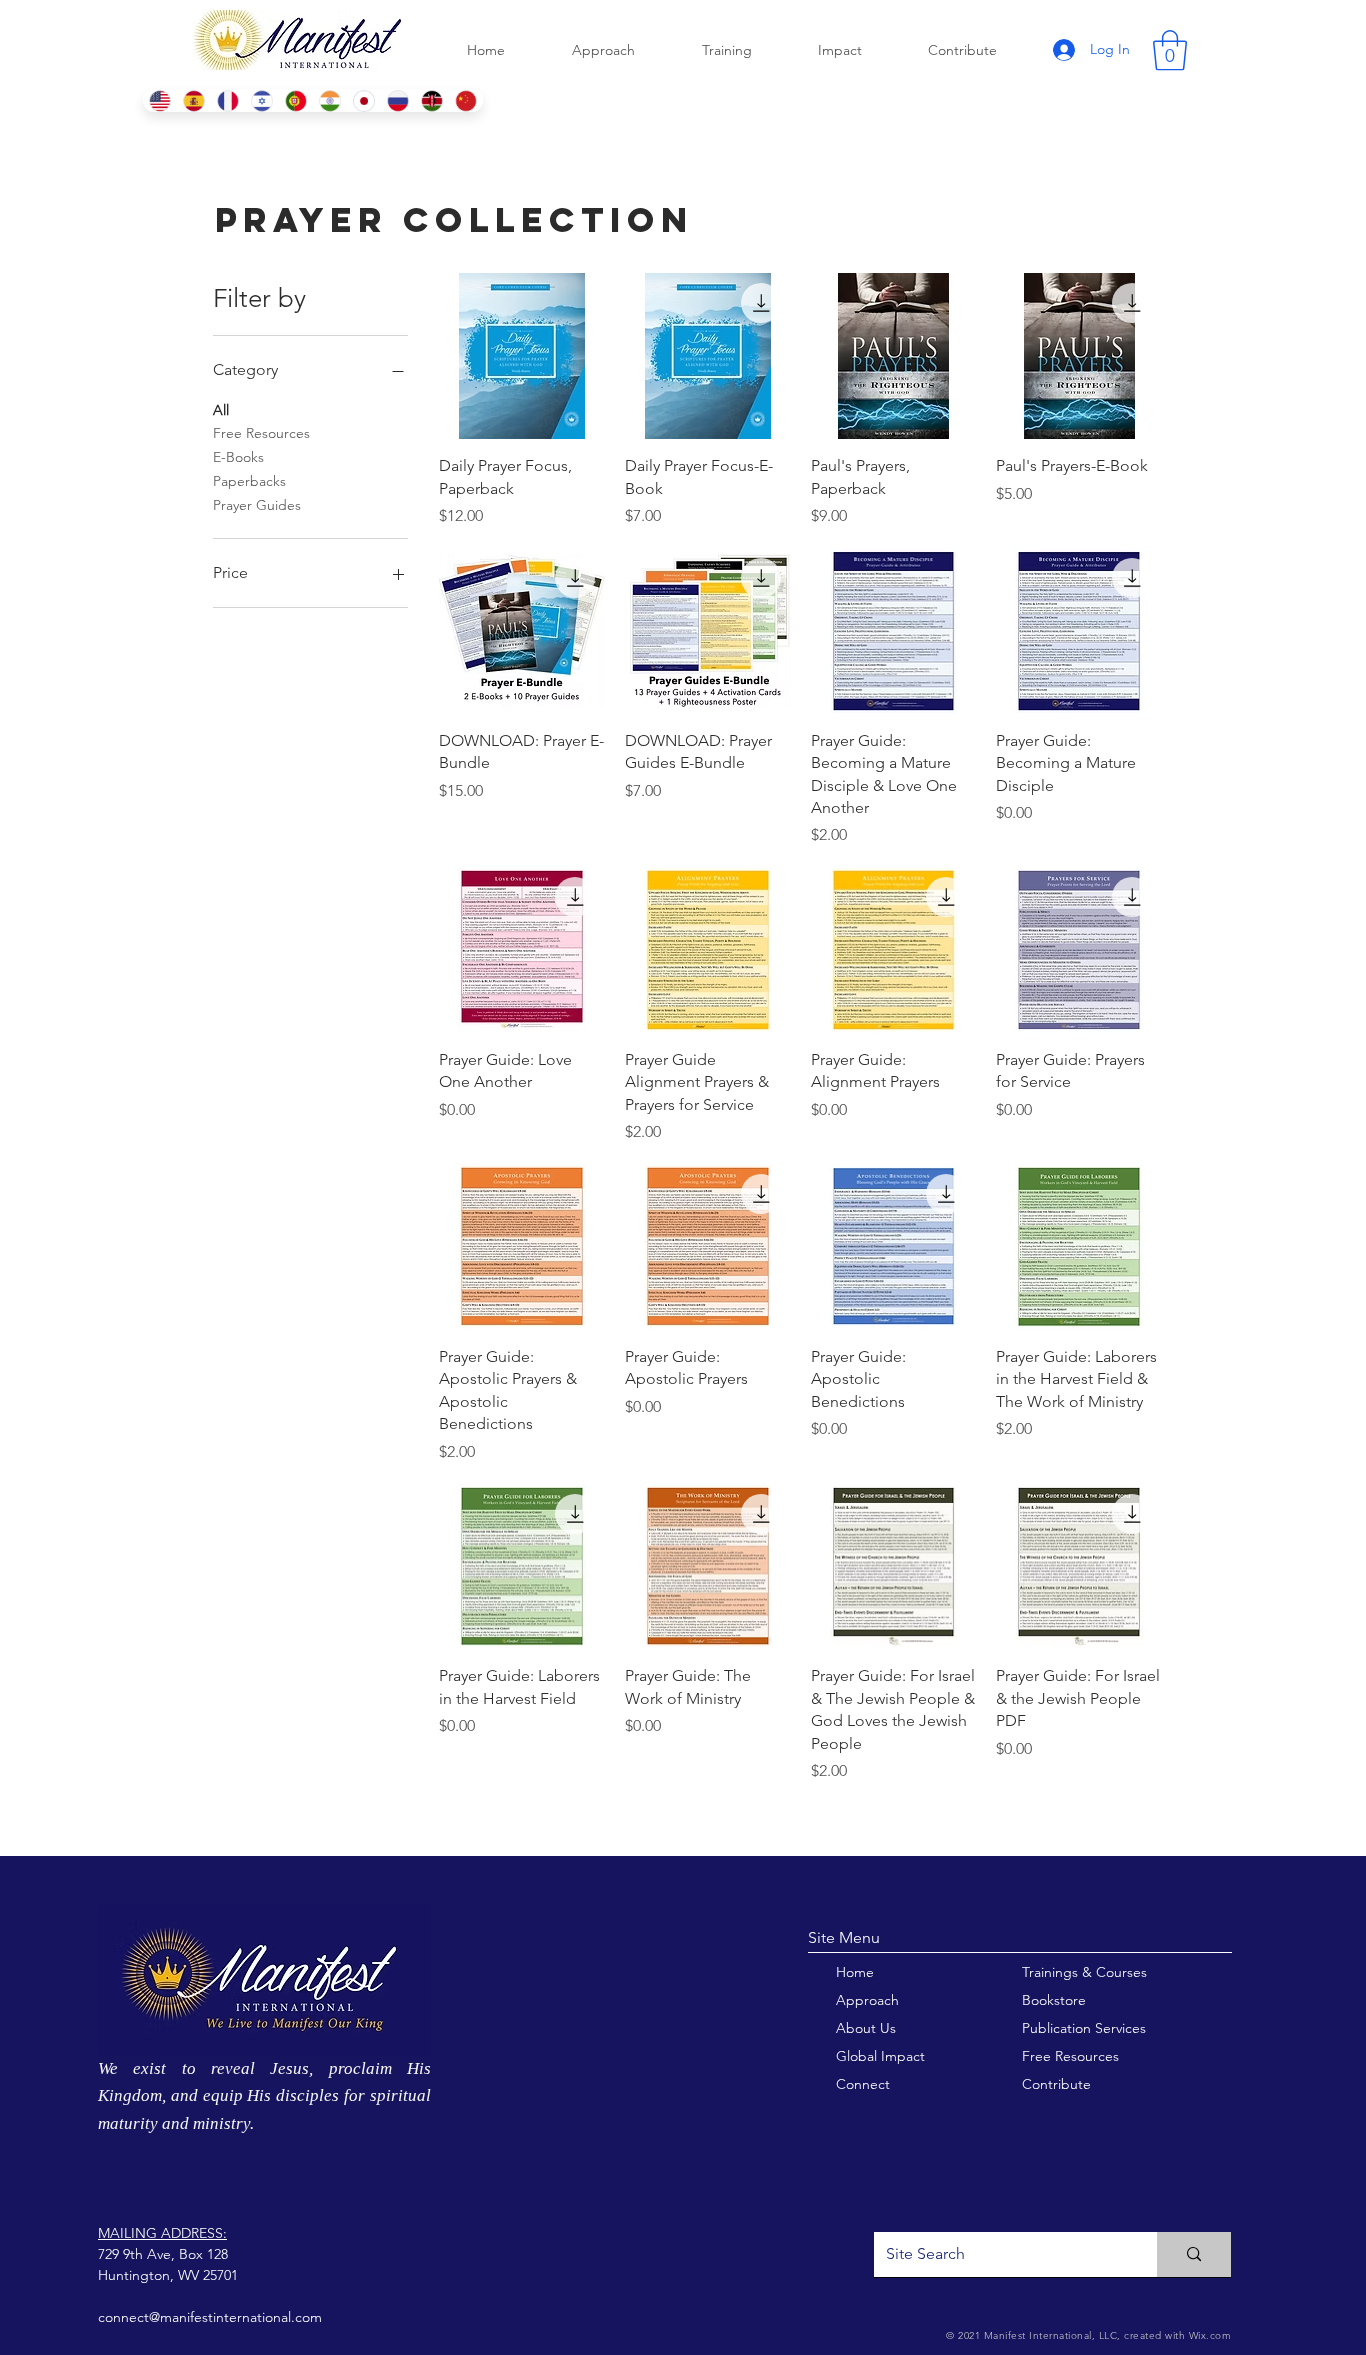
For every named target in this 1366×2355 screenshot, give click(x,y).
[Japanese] (364, 100)
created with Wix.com (1176, 2335)
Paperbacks (249, 481)
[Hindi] (330, 100)
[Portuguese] (295, 100)
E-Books (238, 457)
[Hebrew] (261, 100)
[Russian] (398, 100)
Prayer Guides (257, 505)
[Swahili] (432, 100)
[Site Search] (1194, 2254)
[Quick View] (522, 356)
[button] (1170, 50)
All (221, 410)
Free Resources (261, 433)
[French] (227, 100)
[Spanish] (193, 100)
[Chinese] (466, 100)
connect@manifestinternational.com (210, 2317)
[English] (159, 100)
